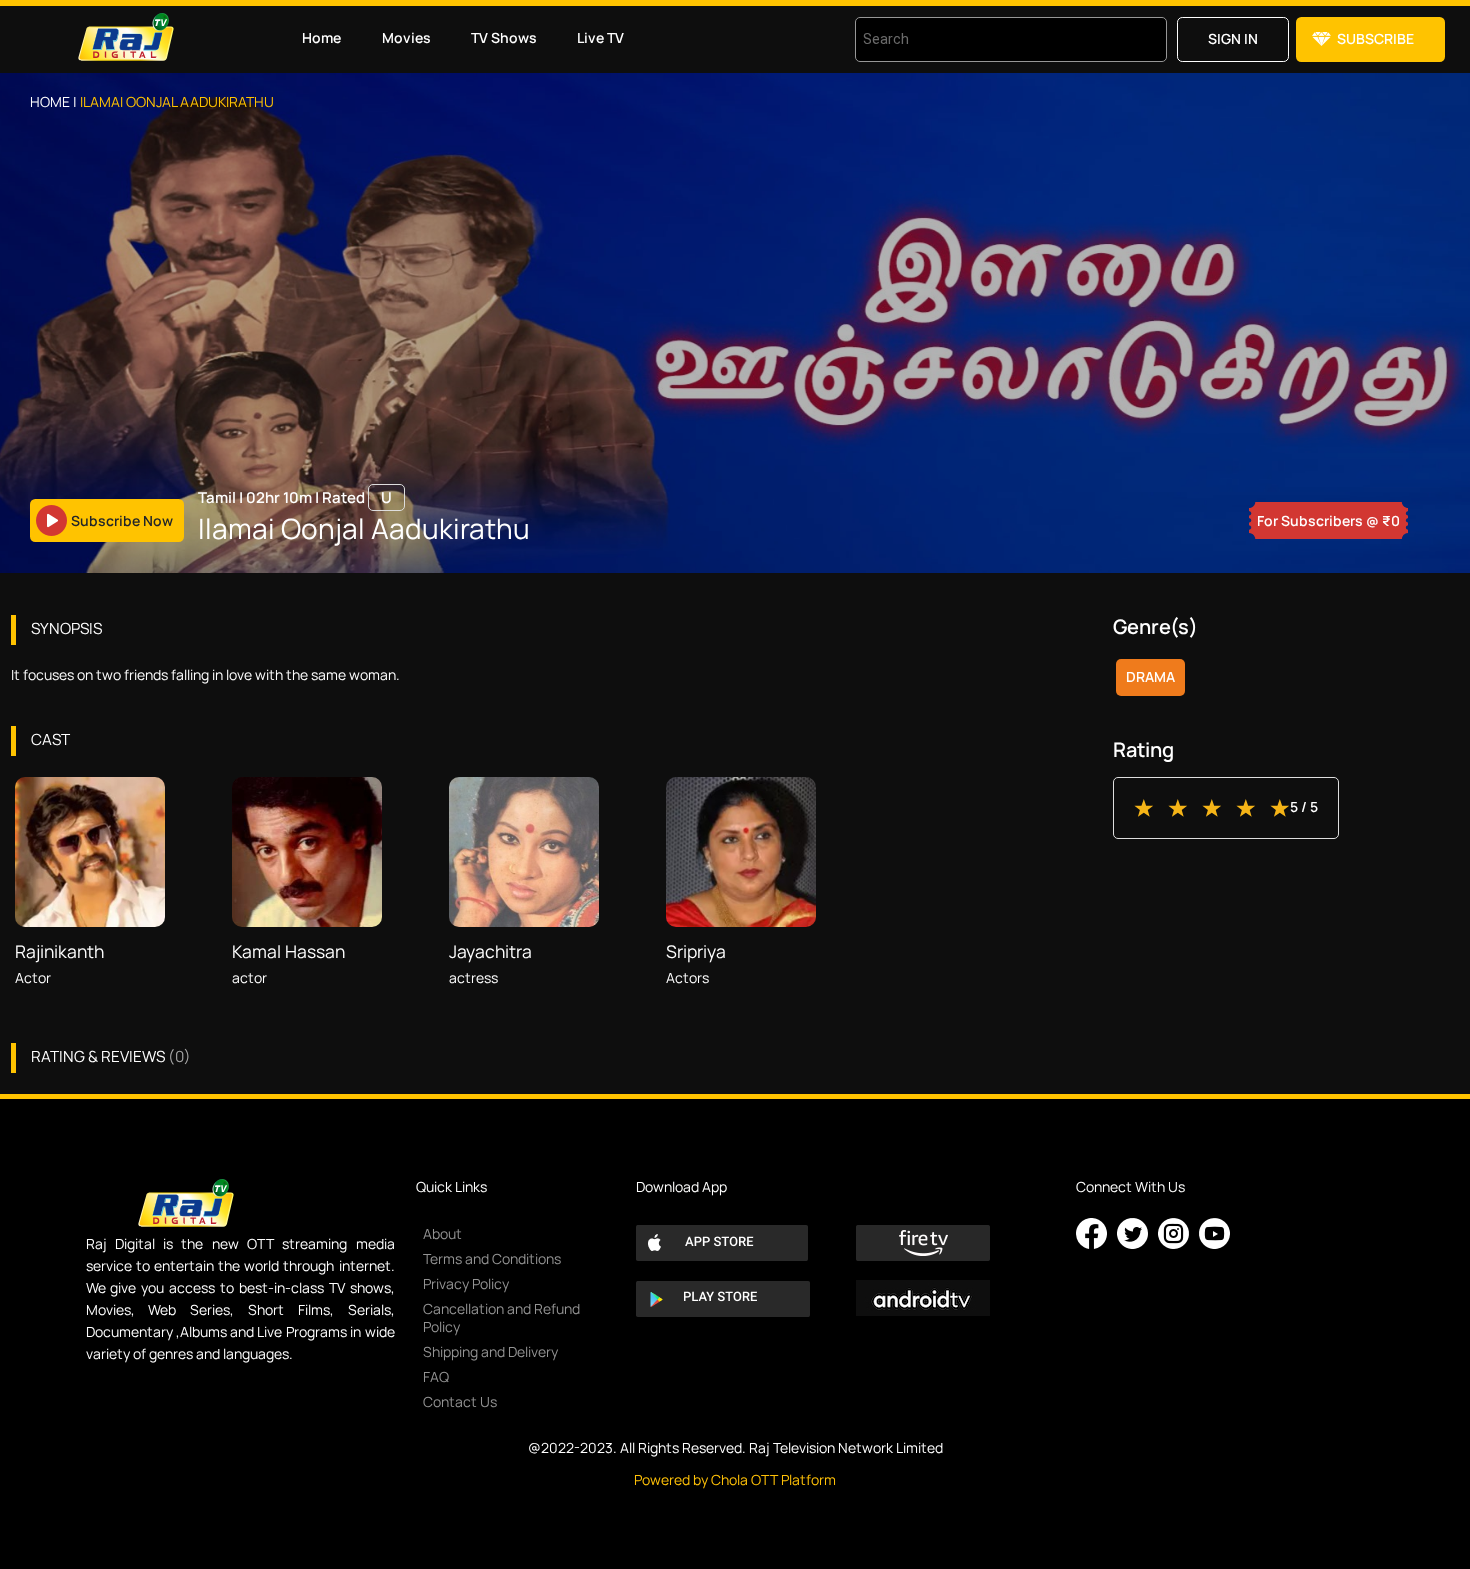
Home (321, 37)
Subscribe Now (122, 520)
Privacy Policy (466, 1283)
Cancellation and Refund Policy (501, 1317)
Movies (406, 37)
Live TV (600, 37)
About (442, 1233)
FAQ (436, 1376)
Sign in (1233, 38)
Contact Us (460, 1401)
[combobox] (986, 39)
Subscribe (1375, 38)
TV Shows (504, 37)
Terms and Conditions (492, 1258)
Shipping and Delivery (490, 1351)
